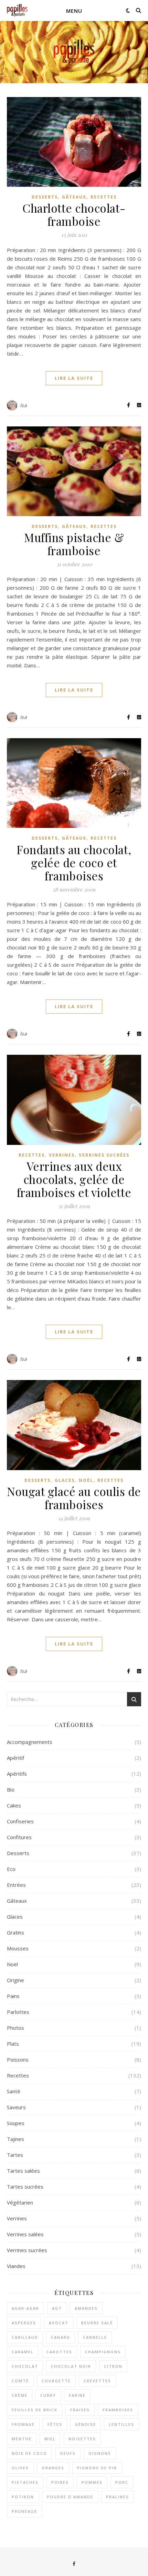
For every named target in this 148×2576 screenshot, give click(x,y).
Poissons (18, 2059)
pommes (92, 2482)
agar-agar (25, 2308)
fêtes (55, 2424)
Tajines (15, 2139)
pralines (118, 2497)
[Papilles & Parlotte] (17, 11)
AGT (57, 2308)
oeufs (68, 2453)
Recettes (104, 197)
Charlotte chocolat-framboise (74, 214)
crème (20, 2395)
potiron (23, 2497)
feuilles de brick (35, 2410)
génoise (86, 2424)
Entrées (16, 1885)
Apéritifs (17, 1774)
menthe (22, 2439)
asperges (24, 2323)
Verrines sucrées (104, 1155)
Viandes (16, 2266)
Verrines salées (25, 2234)
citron (113, 2366)
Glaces (65, 1480)
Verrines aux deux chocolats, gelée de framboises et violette (74, 1179)
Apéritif (15, 1758)
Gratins (15, 1932)
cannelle (95, 2337)
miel (50, 2439)
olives (20, 2468)
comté (20, 2381)
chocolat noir (71, 2366)
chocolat (25, 2366)
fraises (80, 2410)
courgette (56, 2381)
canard (61, 2337)
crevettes (97, 2381)
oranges (53, 2468)
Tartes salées (23, 2171)
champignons (103, 2352)
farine (77, 2395)
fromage (23, 2424)
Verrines (62, 1155)
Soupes (16, 2123)
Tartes (15, 2155)
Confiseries (20, 1821)
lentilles (121, 2424)
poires (60, 2482)
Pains (13, 1996)
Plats (13, 2044)
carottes (59, 2352)
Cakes (14, 1805)
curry (48, 2395)
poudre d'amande (70, 2497)
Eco (11, 1869)
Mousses (18, 1948)
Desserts (45, 197)
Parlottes (18, 2012)
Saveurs (16, 2107)
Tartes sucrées (25, 2187)
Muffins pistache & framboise (74, 544)
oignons (100, 2453)
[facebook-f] (74, 2564)
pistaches (25, 2482)
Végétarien (20, 2202)
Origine (15, 1980)
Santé (14, 2091)
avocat (59, 2323)
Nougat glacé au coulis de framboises (74, 1498)
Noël (86, 1480)
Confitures (19, 1837)
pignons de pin (97, 2468)
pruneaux (24, 2511)
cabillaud (25, 2337)
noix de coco (29, 2453)
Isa (24, 405)
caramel (23, 2352)
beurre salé (97, 2323)
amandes (86, 2308)
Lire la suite (74, 378)
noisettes (82, 2439)
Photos (15, 2028)
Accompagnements (30, 1742)
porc (122, 2482)
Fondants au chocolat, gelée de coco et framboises (74, 862)
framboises (118, 2410)
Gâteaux (74, 197)
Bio (11, 1789)
